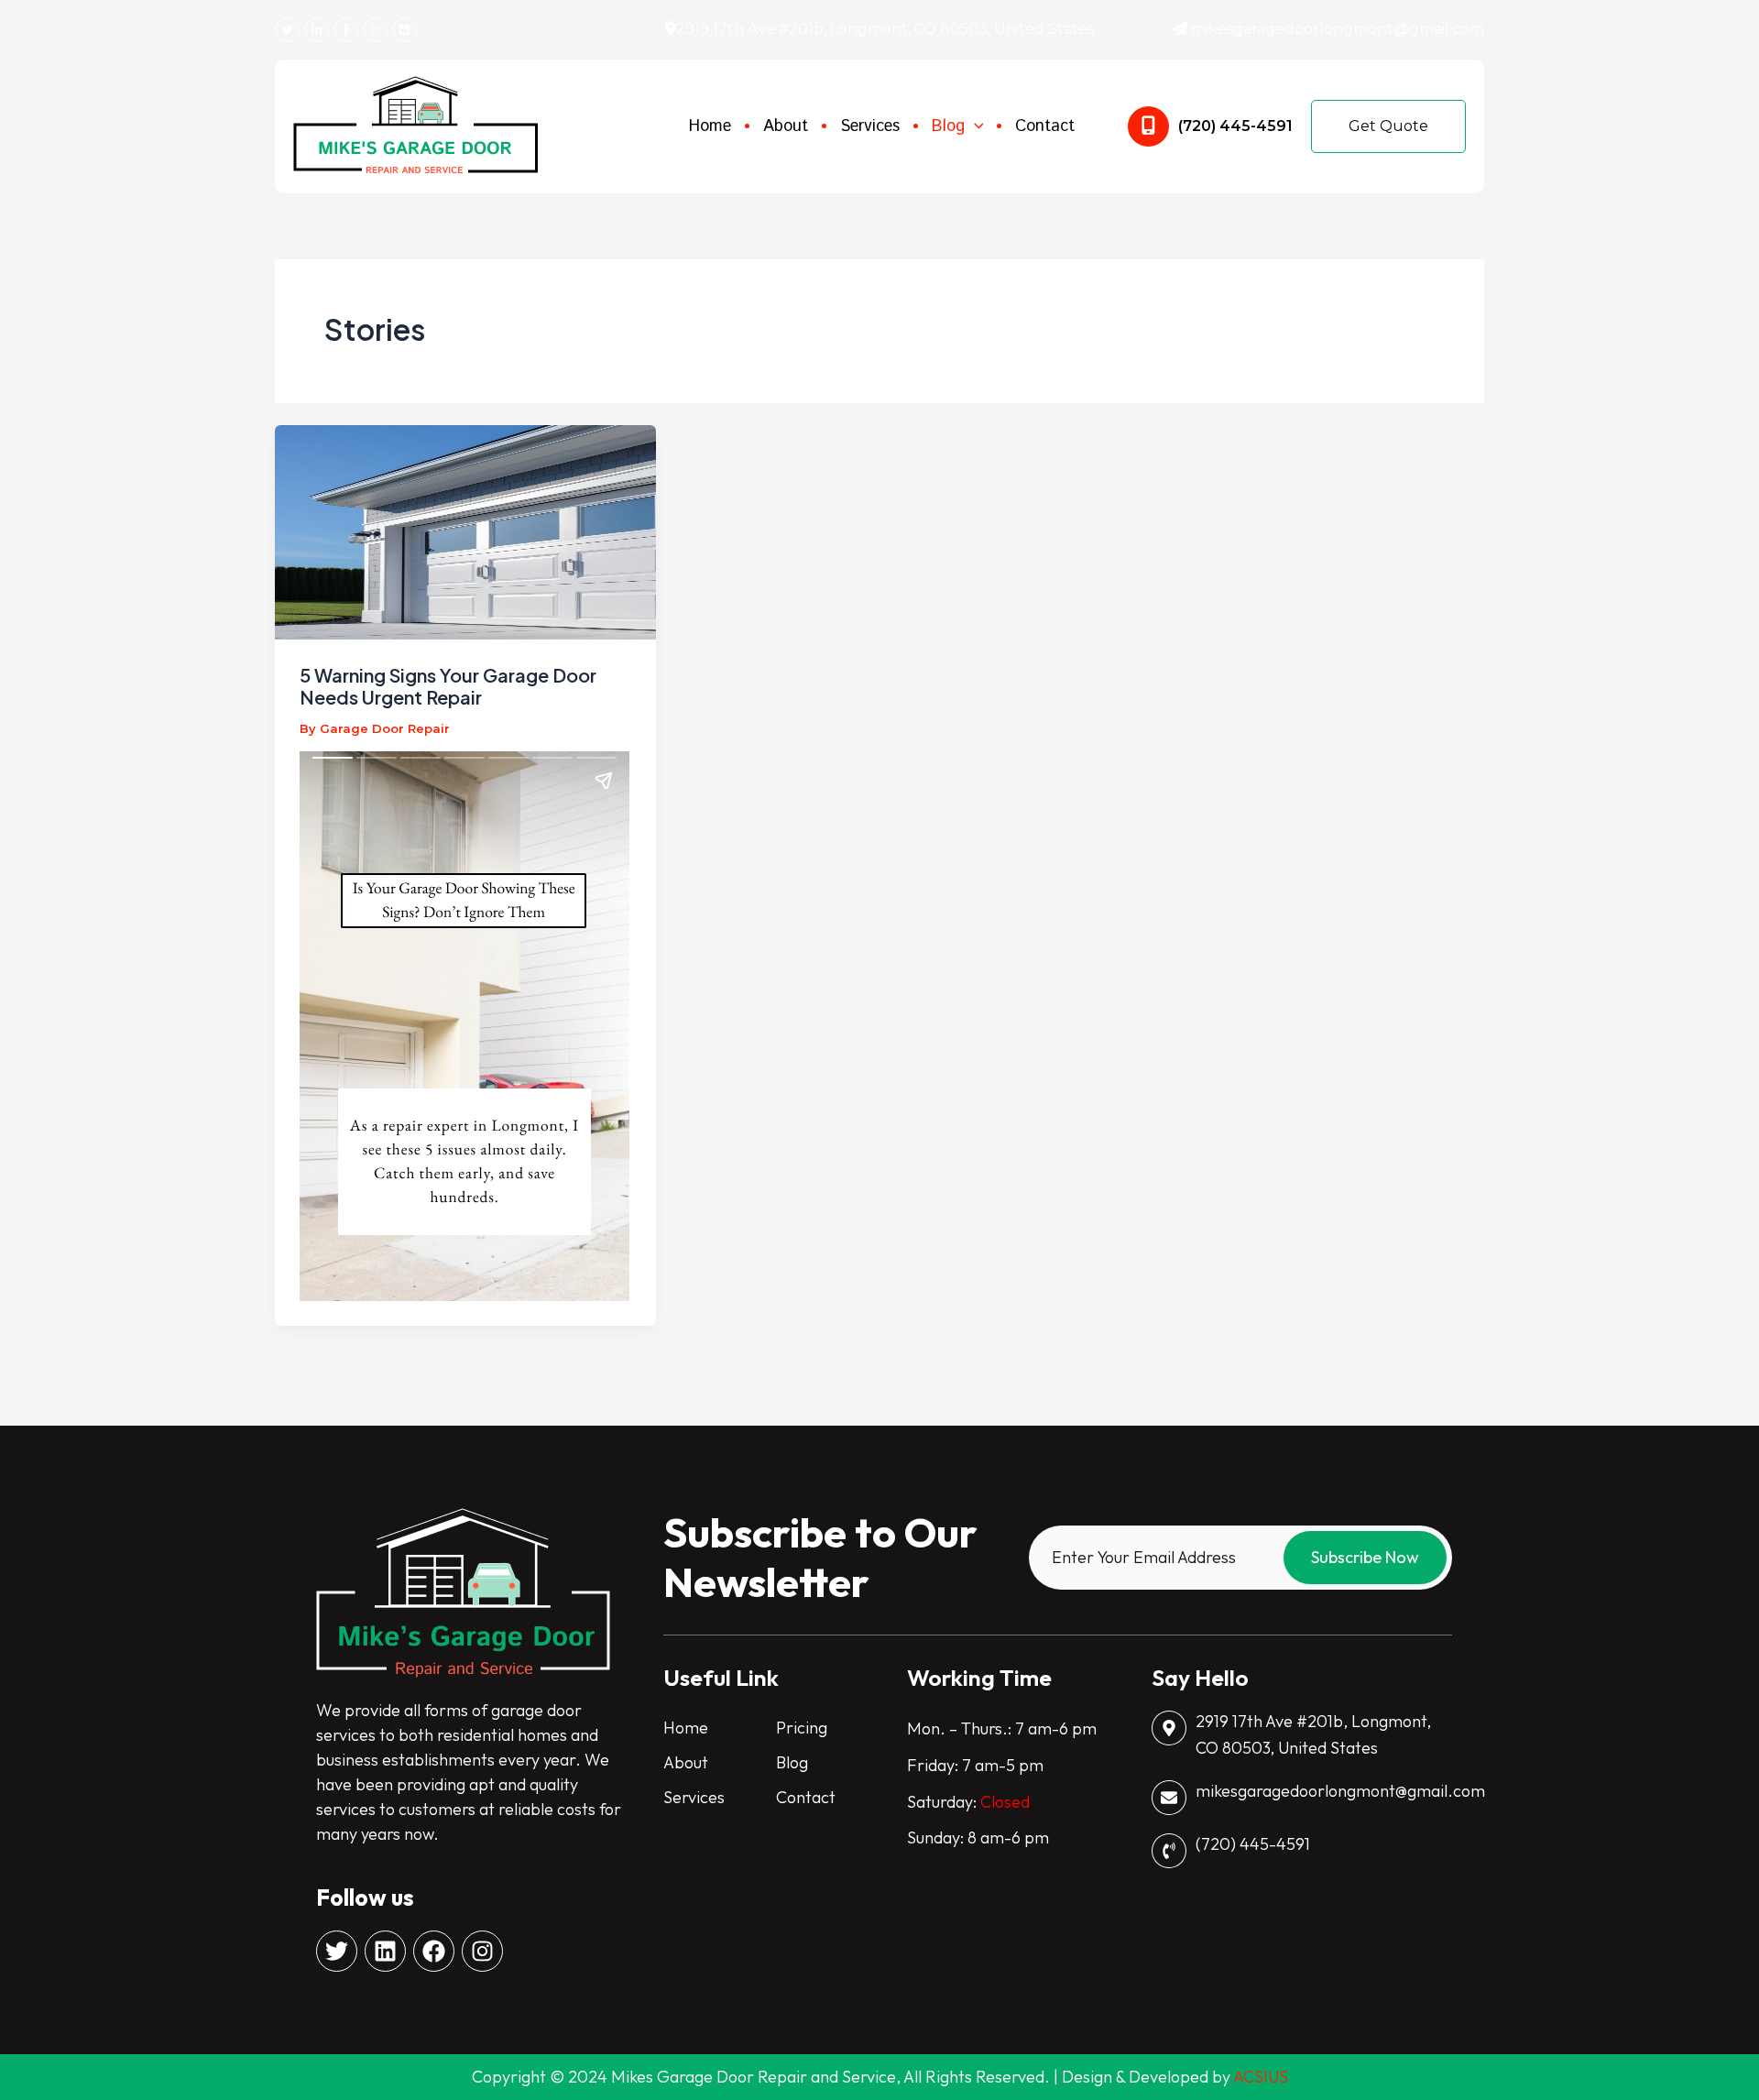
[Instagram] (375, 30)
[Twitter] (287, 30)
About (686, 1762)
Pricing (802, 1728)
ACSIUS (1261, 2077)
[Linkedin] (317, 30)
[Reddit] (404, 30)
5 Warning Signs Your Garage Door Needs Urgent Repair (448, 686)
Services (694, 1797)
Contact (806, 1797)
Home (686, 1728)
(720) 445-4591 (1235, 126)
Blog (792, 1762)
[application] (974, 127)
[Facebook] (346, 30)
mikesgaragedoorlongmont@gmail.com (1338, 29)
